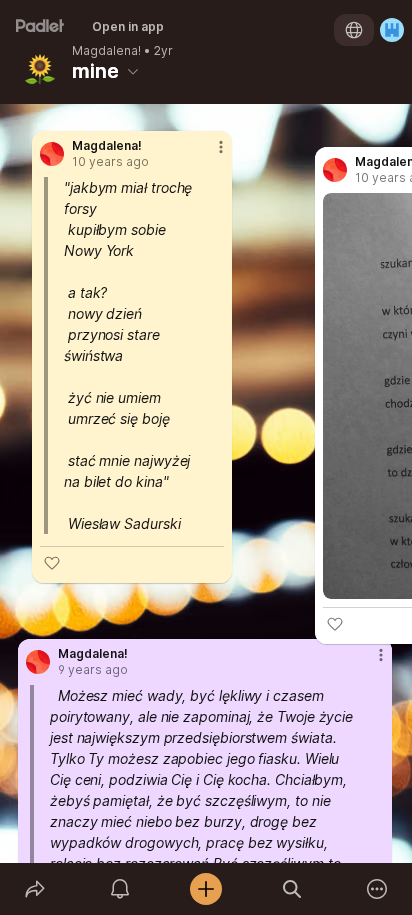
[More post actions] (208, 155)
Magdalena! (106, 51)
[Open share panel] (35, 889)
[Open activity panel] (121, 889)
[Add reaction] (52, 563)
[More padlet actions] (377, 889)
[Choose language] (354, 30)
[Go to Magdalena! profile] (52, 154)
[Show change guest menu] (392, 30)
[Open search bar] (292, 889)
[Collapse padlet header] (133, 71)
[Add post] (206, 889)
